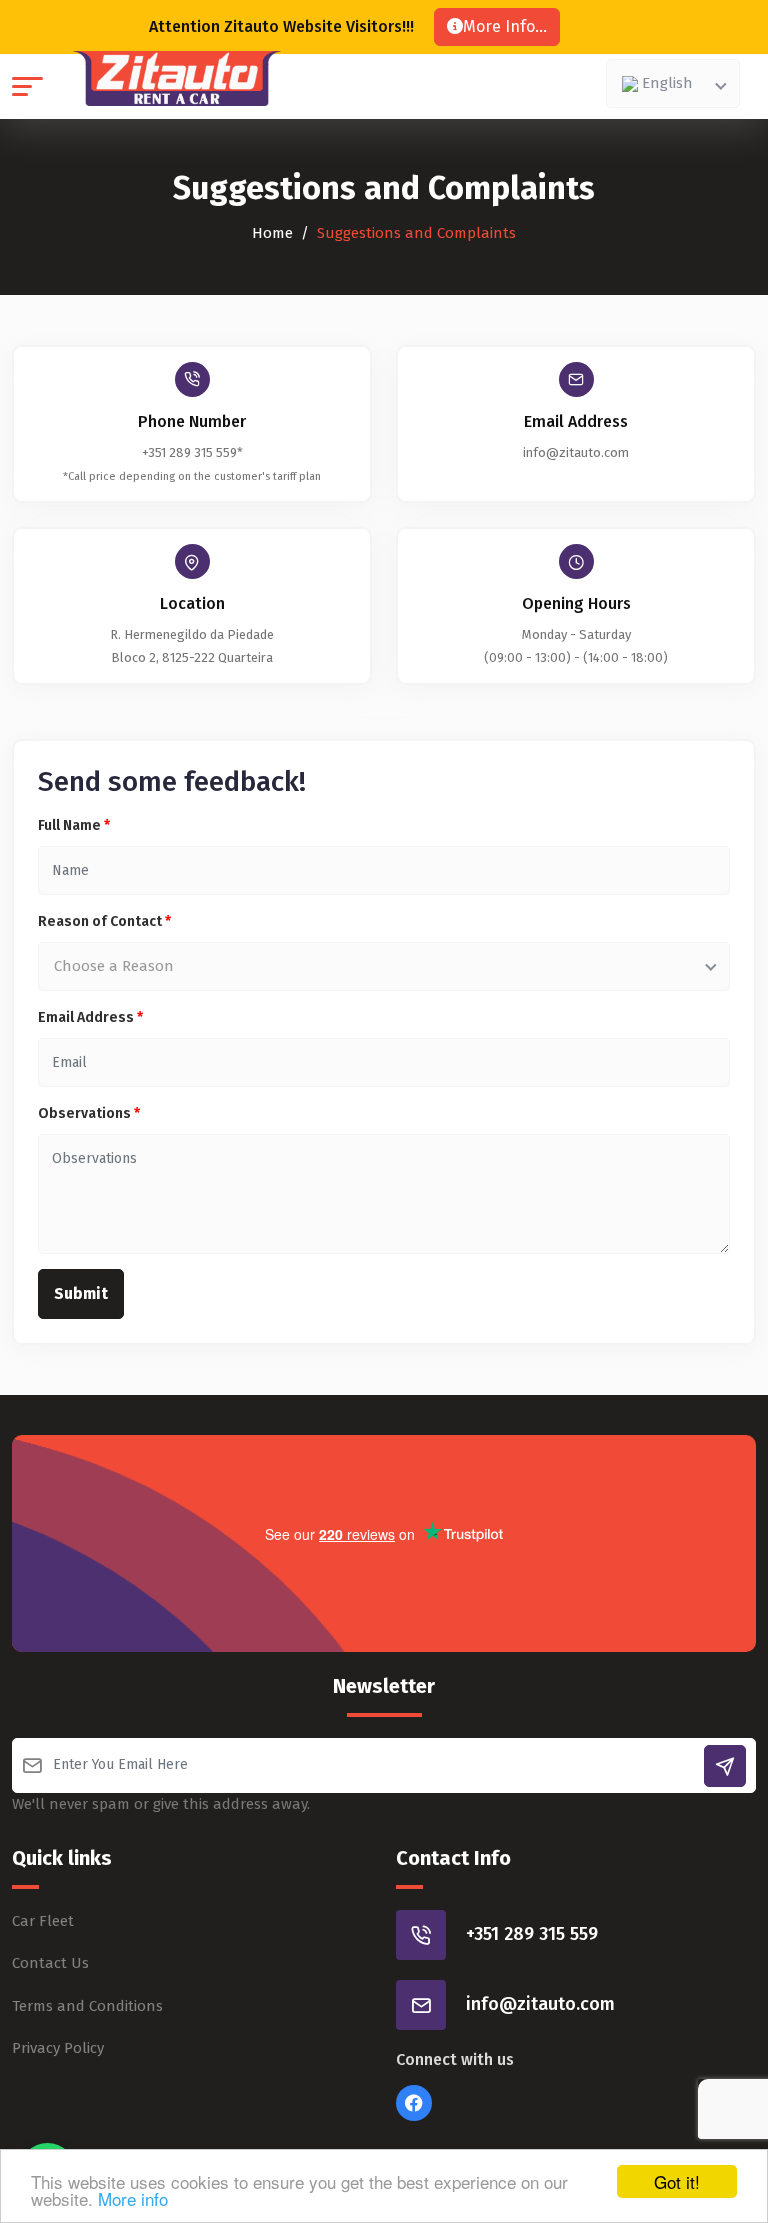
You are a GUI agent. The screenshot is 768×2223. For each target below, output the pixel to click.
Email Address (90, 1017)
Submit (81, 1293)
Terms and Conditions (87, 2006)
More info (133, 2198)
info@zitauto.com (576, 452)
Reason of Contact (104, 921)
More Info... (505, 26)
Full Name (74, 825)
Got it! (677, 2181)
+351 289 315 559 (532, 1934)
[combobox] (673, 83)
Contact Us (50, 1963)
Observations (89, 1113)
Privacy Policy (58, 2048)
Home (272, 233)
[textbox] (669, 83)
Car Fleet (43, 1921)
